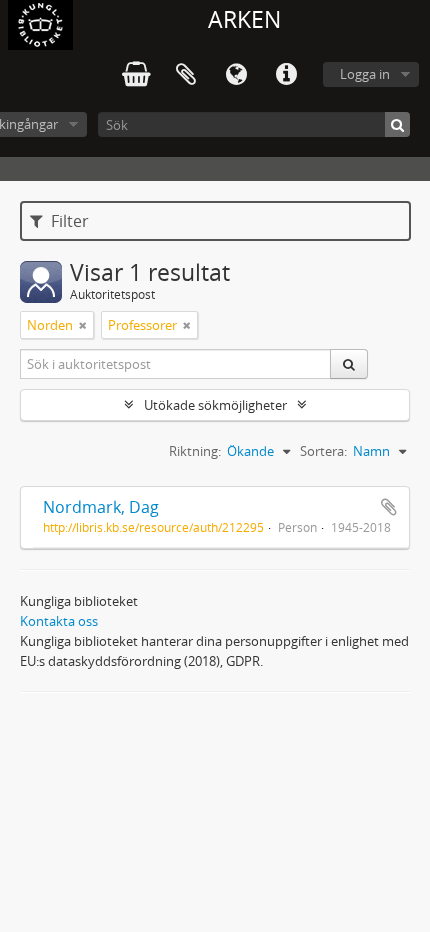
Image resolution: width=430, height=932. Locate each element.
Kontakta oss (59, 621)
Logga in (365, 74)
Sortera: (323, 451)
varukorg (136, 75)
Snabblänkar (286, 75)
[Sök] (397, 124)
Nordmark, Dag (101, 507)
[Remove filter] (83, 325)
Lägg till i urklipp (389, 507)
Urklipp (186, 75)
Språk (236, 75)
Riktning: (195, 451)
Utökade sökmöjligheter (215, 405)
